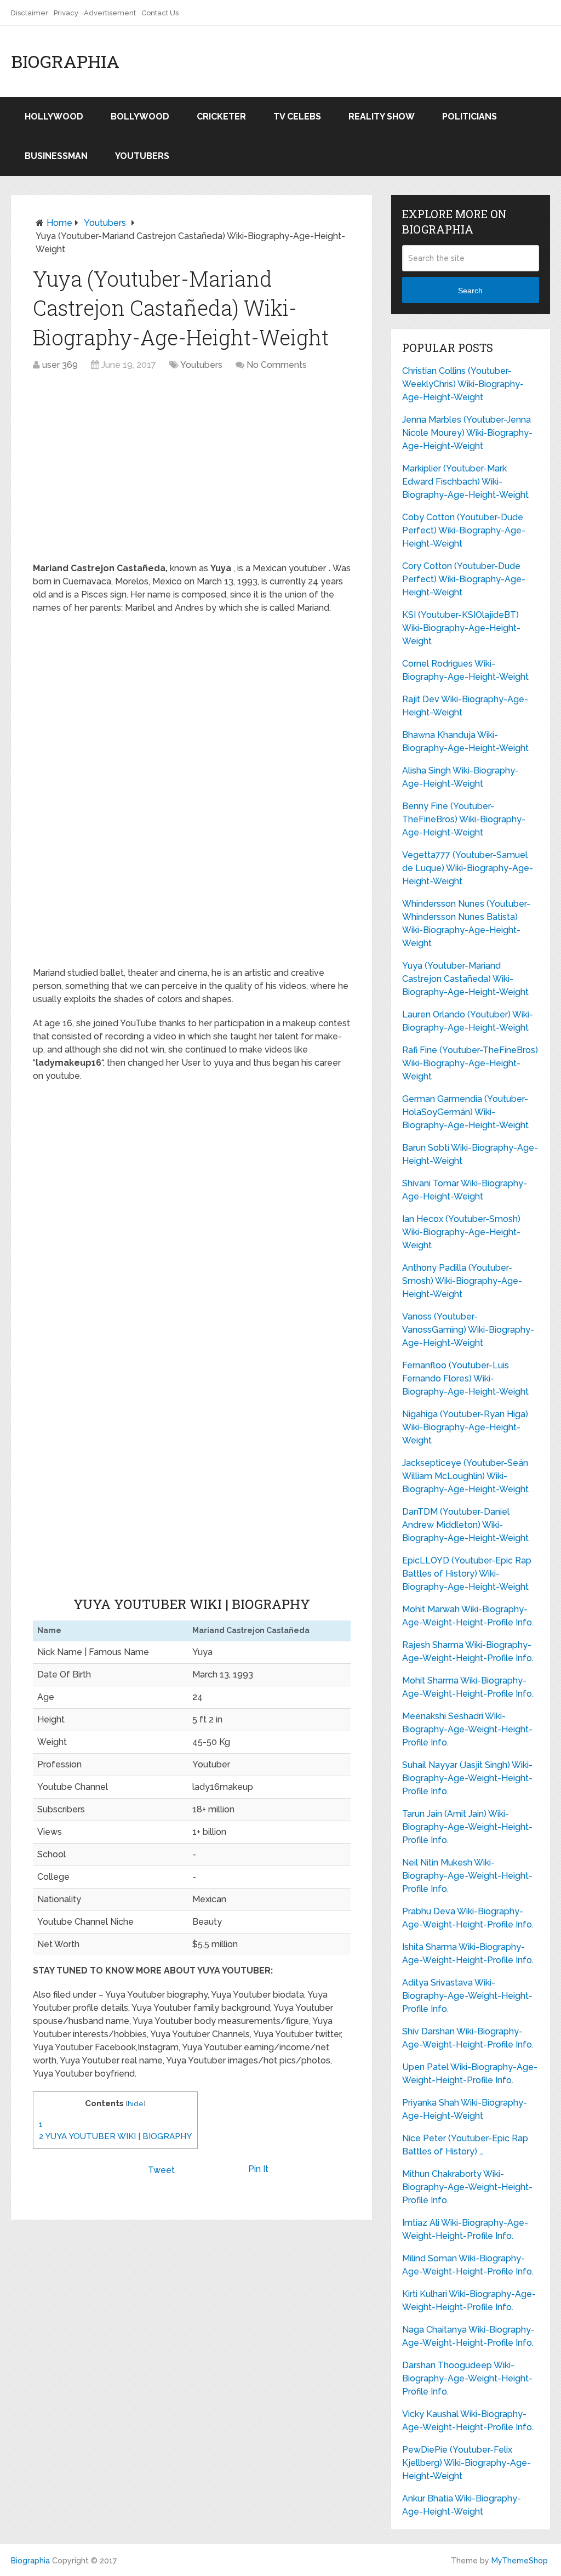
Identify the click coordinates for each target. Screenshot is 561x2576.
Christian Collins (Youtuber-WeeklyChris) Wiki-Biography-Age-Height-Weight (463, 384)
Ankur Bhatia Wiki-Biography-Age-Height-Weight (462, 2505)
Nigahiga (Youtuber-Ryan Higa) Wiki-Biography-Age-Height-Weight (465, 1427)
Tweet (161, 2170)
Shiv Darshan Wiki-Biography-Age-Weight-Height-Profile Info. (468, 2038)
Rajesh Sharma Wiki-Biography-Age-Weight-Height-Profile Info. (468, 1651)
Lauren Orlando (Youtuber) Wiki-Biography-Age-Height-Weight (468, 1021)
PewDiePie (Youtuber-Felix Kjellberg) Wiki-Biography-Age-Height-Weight (466, 2463)
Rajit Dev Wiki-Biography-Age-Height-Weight (465, 706)
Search (470, 291)
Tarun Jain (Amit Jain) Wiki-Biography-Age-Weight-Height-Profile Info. (467, 1827)
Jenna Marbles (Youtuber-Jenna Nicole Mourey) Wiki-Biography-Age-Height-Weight (467, 433)
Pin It (258, 2169)
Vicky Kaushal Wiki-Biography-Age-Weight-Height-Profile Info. (468, 2421)
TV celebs (297, 116)
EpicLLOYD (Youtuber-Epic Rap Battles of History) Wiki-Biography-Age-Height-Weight (467, 1574)
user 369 (60, 365)
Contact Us (160, 13)
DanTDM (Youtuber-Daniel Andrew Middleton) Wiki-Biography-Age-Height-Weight (465, 1525)
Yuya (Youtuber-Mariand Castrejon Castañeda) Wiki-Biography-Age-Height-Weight (465, 979)
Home (59, 223)
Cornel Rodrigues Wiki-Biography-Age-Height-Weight (465, 670)
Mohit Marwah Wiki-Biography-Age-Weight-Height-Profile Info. (468, 1616)
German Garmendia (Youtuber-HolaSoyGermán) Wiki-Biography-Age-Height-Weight (465, 1112)
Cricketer (221, 116)
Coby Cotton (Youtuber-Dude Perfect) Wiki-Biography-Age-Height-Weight (464, 530)
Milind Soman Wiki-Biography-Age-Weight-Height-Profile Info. (468, 2265)
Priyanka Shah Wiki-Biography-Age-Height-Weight (465, 2109)
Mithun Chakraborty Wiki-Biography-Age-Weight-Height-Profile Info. (467, 2187)
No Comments (277, 365)
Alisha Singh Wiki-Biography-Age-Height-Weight (460, 777)
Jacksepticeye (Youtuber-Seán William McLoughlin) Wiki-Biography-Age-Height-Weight (465, 1476)
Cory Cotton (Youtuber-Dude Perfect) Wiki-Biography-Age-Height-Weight (464, 579)
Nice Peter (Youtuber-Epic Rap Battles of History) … (465, 2145)
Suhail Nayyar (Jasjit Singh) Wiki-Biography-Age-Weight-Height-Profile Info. (467, 1778)
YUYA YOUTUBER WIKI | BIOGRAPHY (115, 2136)
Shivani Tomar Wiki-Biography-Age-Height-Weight (465, 1190)
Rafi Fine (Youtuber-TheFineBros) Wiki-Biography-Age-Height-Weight (470, 1063)
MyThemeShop (520, 2561)
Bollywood (140, 116)
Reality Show (382, 116)
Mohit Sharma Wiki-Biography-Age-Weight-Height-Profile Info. (468, 1687)
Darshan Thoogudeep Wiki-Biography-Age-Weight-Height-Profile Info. (467, 2378)
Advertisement (110, 13)
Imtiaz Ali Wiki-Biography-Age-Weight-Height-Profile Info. (465, 2229)
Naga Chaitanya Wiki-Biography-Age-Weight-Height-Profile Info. (468, 2336)
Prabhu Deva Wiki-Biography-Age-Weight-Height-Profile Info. (468, 1918)
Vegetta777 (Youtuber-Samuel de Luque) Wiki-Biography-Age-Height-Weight (468, 868)
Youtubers (142, 156)
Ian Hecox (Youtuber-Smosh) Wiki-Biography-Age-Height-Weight (461, 1232)
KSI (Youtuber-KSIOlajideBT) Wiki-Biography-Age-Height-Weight (461, 628)
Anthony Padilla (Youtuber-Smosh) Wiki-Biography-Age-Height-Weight (462, 1281)
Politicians (470, 116)
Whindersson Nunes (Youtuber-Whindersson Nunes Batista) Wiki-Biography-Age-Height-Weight (466, 923)
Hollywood (54, 116)
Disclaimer (30, 13)
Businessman (56, 156)
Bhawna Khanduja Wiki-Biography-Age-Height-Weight (465, 741)
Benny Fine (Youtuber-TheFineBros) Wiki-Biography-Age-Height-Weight (464, 819)
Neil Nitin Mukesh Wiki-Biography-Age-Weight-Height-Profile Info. (467, 1876)
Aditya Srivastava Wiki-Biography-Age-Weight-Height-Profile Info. (467, 1996)
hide (136, 2103)
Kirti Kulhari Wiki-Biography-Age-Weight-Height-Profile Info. (469, 2301)
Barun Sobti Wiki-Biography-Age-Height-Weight (470, 1154)
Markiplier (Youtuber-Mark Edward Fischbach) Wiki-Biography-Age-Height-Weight (465, 482)
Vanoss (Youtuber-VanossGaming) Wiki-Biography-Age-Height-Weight (468, 1330)
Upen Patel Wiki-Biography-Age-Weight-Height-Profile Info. (470, 2074)
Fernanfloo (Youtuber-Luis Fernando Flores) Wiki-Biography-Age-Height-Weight (465, 1378)
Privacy (66, 13)
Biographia (65, 61)
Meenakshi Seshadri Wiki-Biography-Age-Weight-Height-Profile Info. (467, 1729)
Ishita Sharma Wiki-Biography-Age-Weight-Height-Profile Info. (468, 1954)
